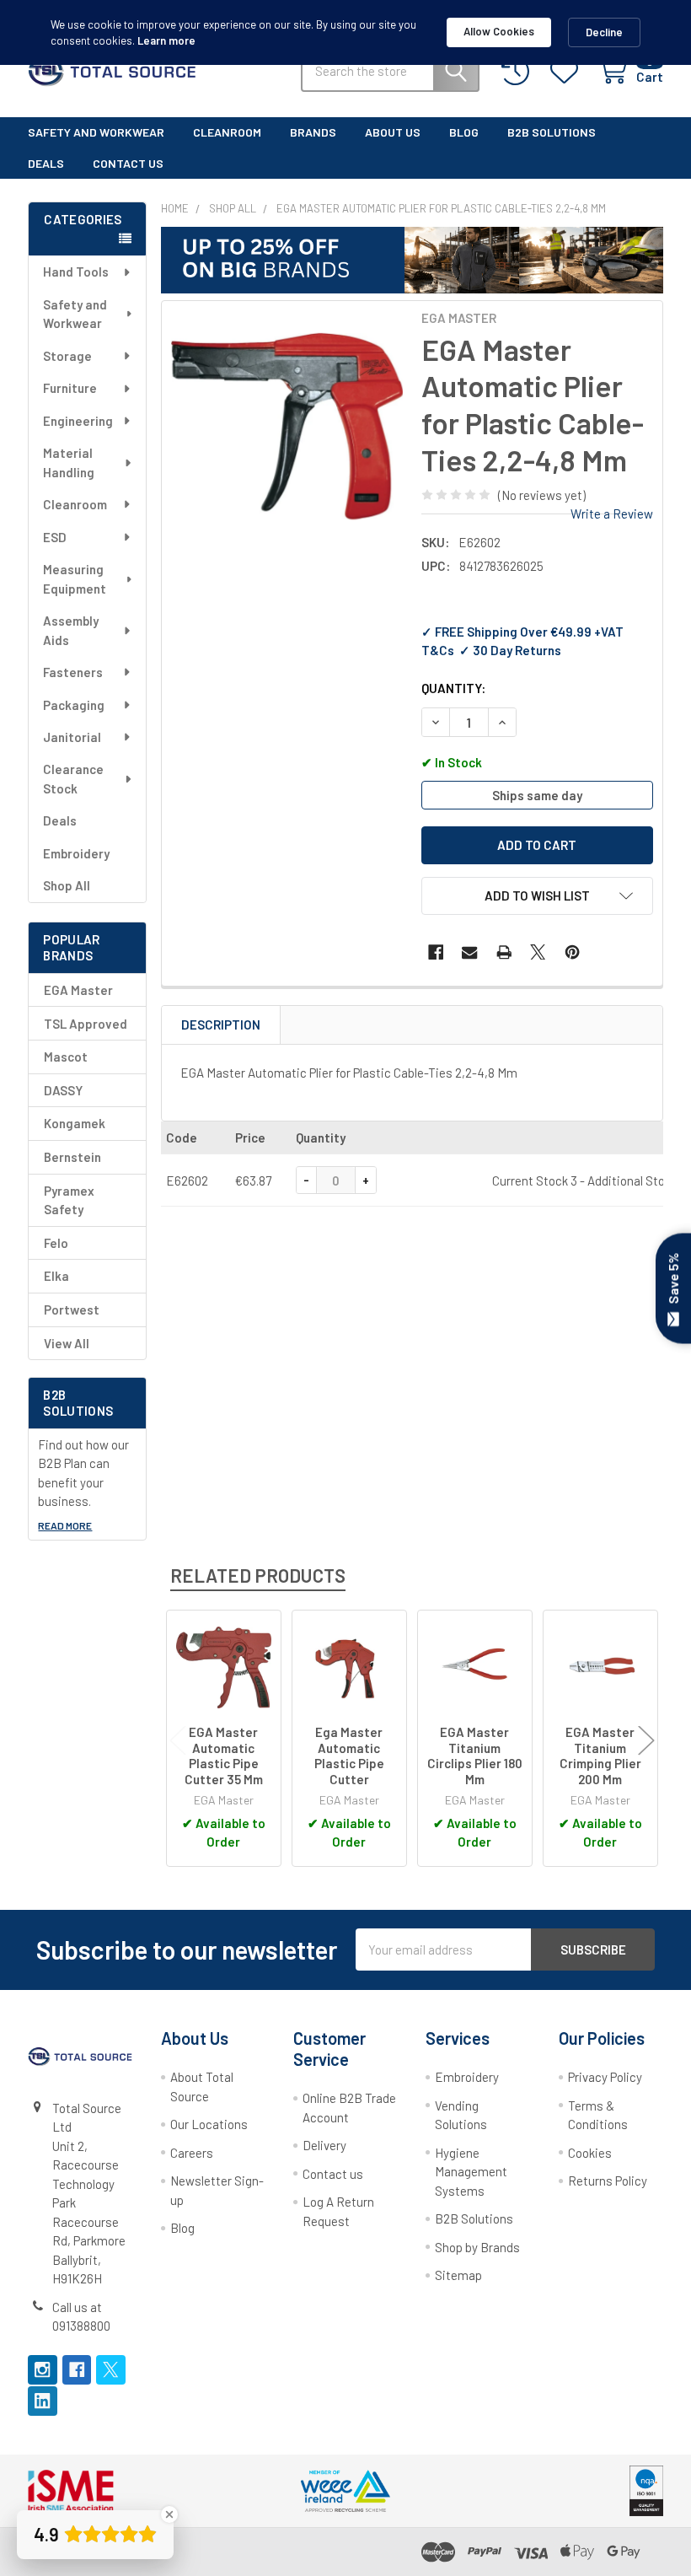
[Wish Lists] (568, 72)
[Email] (470, 952)
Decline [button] (604, 32)
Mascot (66, 1057)
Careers (192, 2153)
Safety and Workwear (96, 132)
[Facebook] (436, 952)
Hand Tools (76, 272)
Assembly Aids (71, 630)
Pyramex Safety (69, 1200)
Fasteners (73, 672)
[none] (287, 426)
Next (646, 1741)
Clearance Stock (73, 779)
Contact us (333, 2174)
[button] (537, 896)
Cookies (590, 2153)
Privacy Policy (605, 2077)
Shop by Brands (477, 2247)
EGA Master (78, 990)
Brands (313, 132)
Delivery (324, 2145)
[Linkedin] (43, 2401)
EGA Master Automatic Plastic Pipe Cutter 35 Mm (224, 1756)
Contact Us (128, 163)
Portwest (72, 1310)
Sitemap (458, 2275)
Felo (56, 1243)
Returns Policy (608, 2181)
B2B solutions (552, 132)
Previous (178, 1741)
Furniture (70, 388)
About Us (393, 132)
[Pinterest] (573, 952)
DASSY (63, 1090)
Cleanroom (227, 132)
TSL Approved (86, 1024)
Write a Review (612, 514)
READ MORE (65, 1525)
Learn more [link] (166, 40)
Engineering (78, 421)
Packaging (74, 705)
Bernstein (72, 1157)
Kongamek (75, 1123)
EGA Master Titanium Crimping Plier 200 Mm (600, 1756)
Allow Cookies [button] (499, 31)
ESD (55, 537)
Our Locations (209, 2124)
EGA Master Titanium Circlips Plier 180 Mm (475, 1756)
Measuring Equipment (75, 579)
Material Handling (69, 462)
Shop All (67, 885)
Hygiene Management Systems (471, 2172)
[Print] (504, 952)
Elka (56, 1276)
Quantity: (453, 688)
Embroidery (76, 853)
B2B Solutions (474, 2218)
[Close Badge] (169, 2514)
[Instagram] (43, 2370)
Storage (67, 356)
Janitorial (72, 737)
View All (67, 1343)
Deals (46, 163)
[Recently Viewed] (519, 72)
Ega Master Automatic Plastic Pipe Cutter (349, 1756)
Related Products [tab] (258, 1575)
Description (221, 1024)
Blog (464, 132)
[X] (538, 952)
